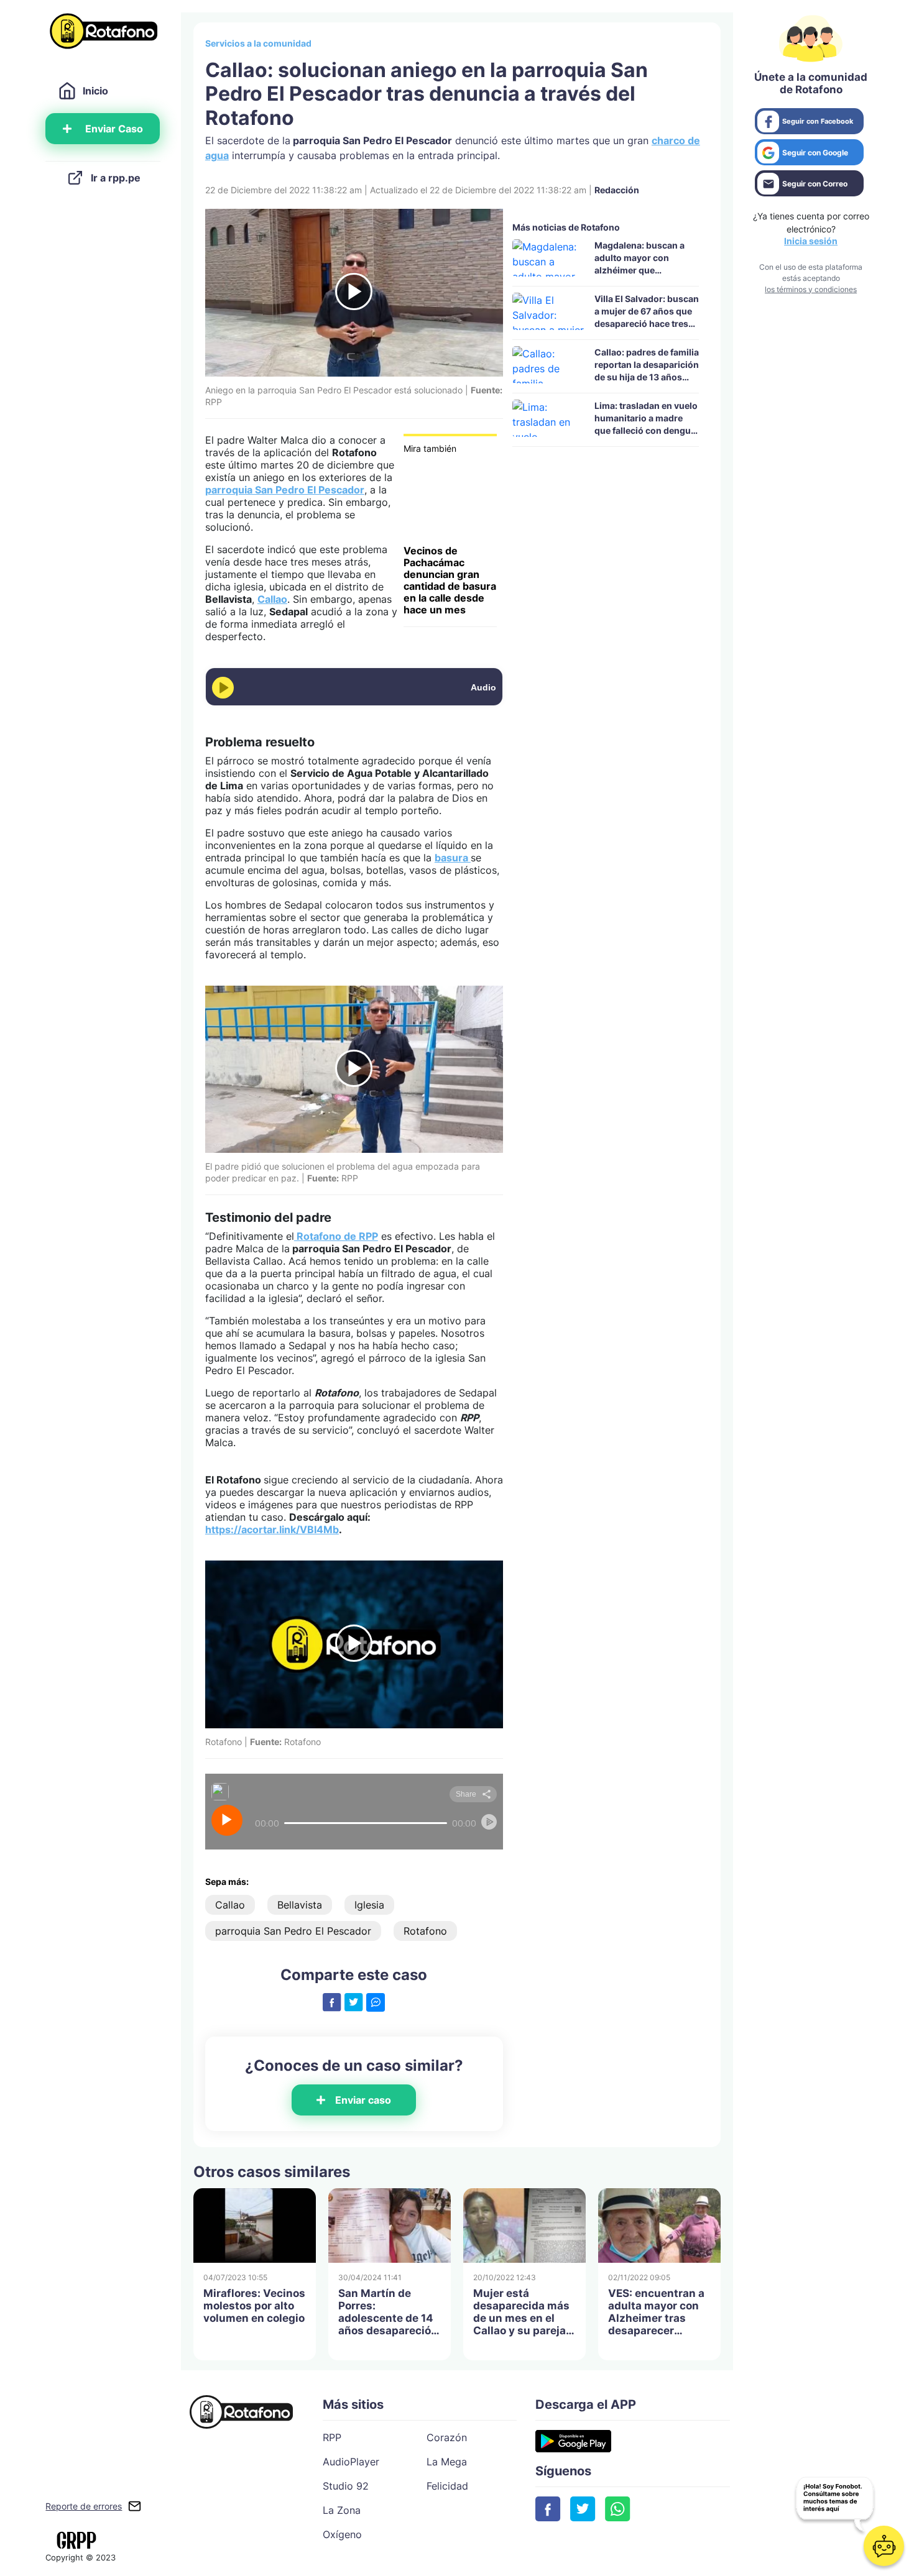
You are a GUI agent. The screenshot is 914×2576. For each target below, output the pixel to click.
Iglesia (369, 1905)
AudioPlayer (351, 2462)
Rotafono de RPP (336, 1236)
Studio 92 (346, 2486)
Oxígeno (342, 2534)
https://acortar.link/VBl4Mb (272, 1529)
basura (453, 858)
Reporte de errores (84, 2506)
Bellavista (300, 1905)
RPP (332, 2437)
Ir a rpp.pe (116, 178)
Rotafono (425, 1931)
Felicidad (447, 2486)
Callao (272, 599)
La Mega (447, 2462)
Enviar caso (363, 2100)
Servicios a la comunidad (258, 43)
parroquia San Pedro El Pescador (285, 490)
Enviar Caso (114, 129)
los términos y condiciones (811, 289)
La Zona (342, 2510)
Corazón (447, 2437)
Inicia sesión (811, 241)
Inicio (95, 91)
